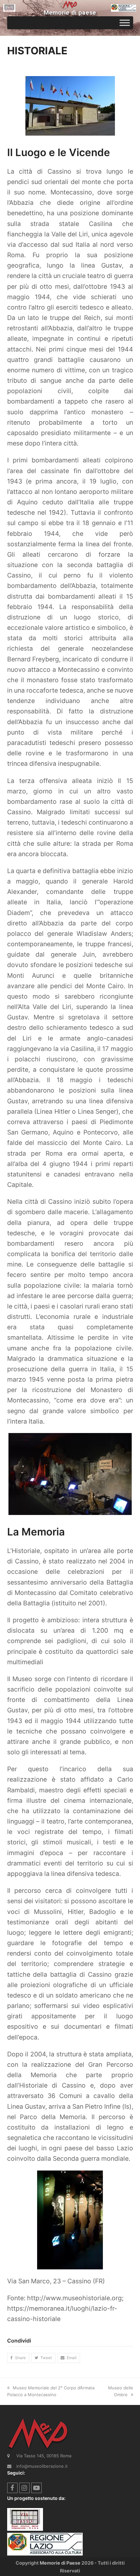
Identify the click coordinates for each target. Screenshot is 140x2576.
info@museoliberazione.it (42, 2466)
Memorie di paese (70, 13)
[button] (18, 2358)
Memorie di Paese (60, 2563)
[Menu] (125, 23)
